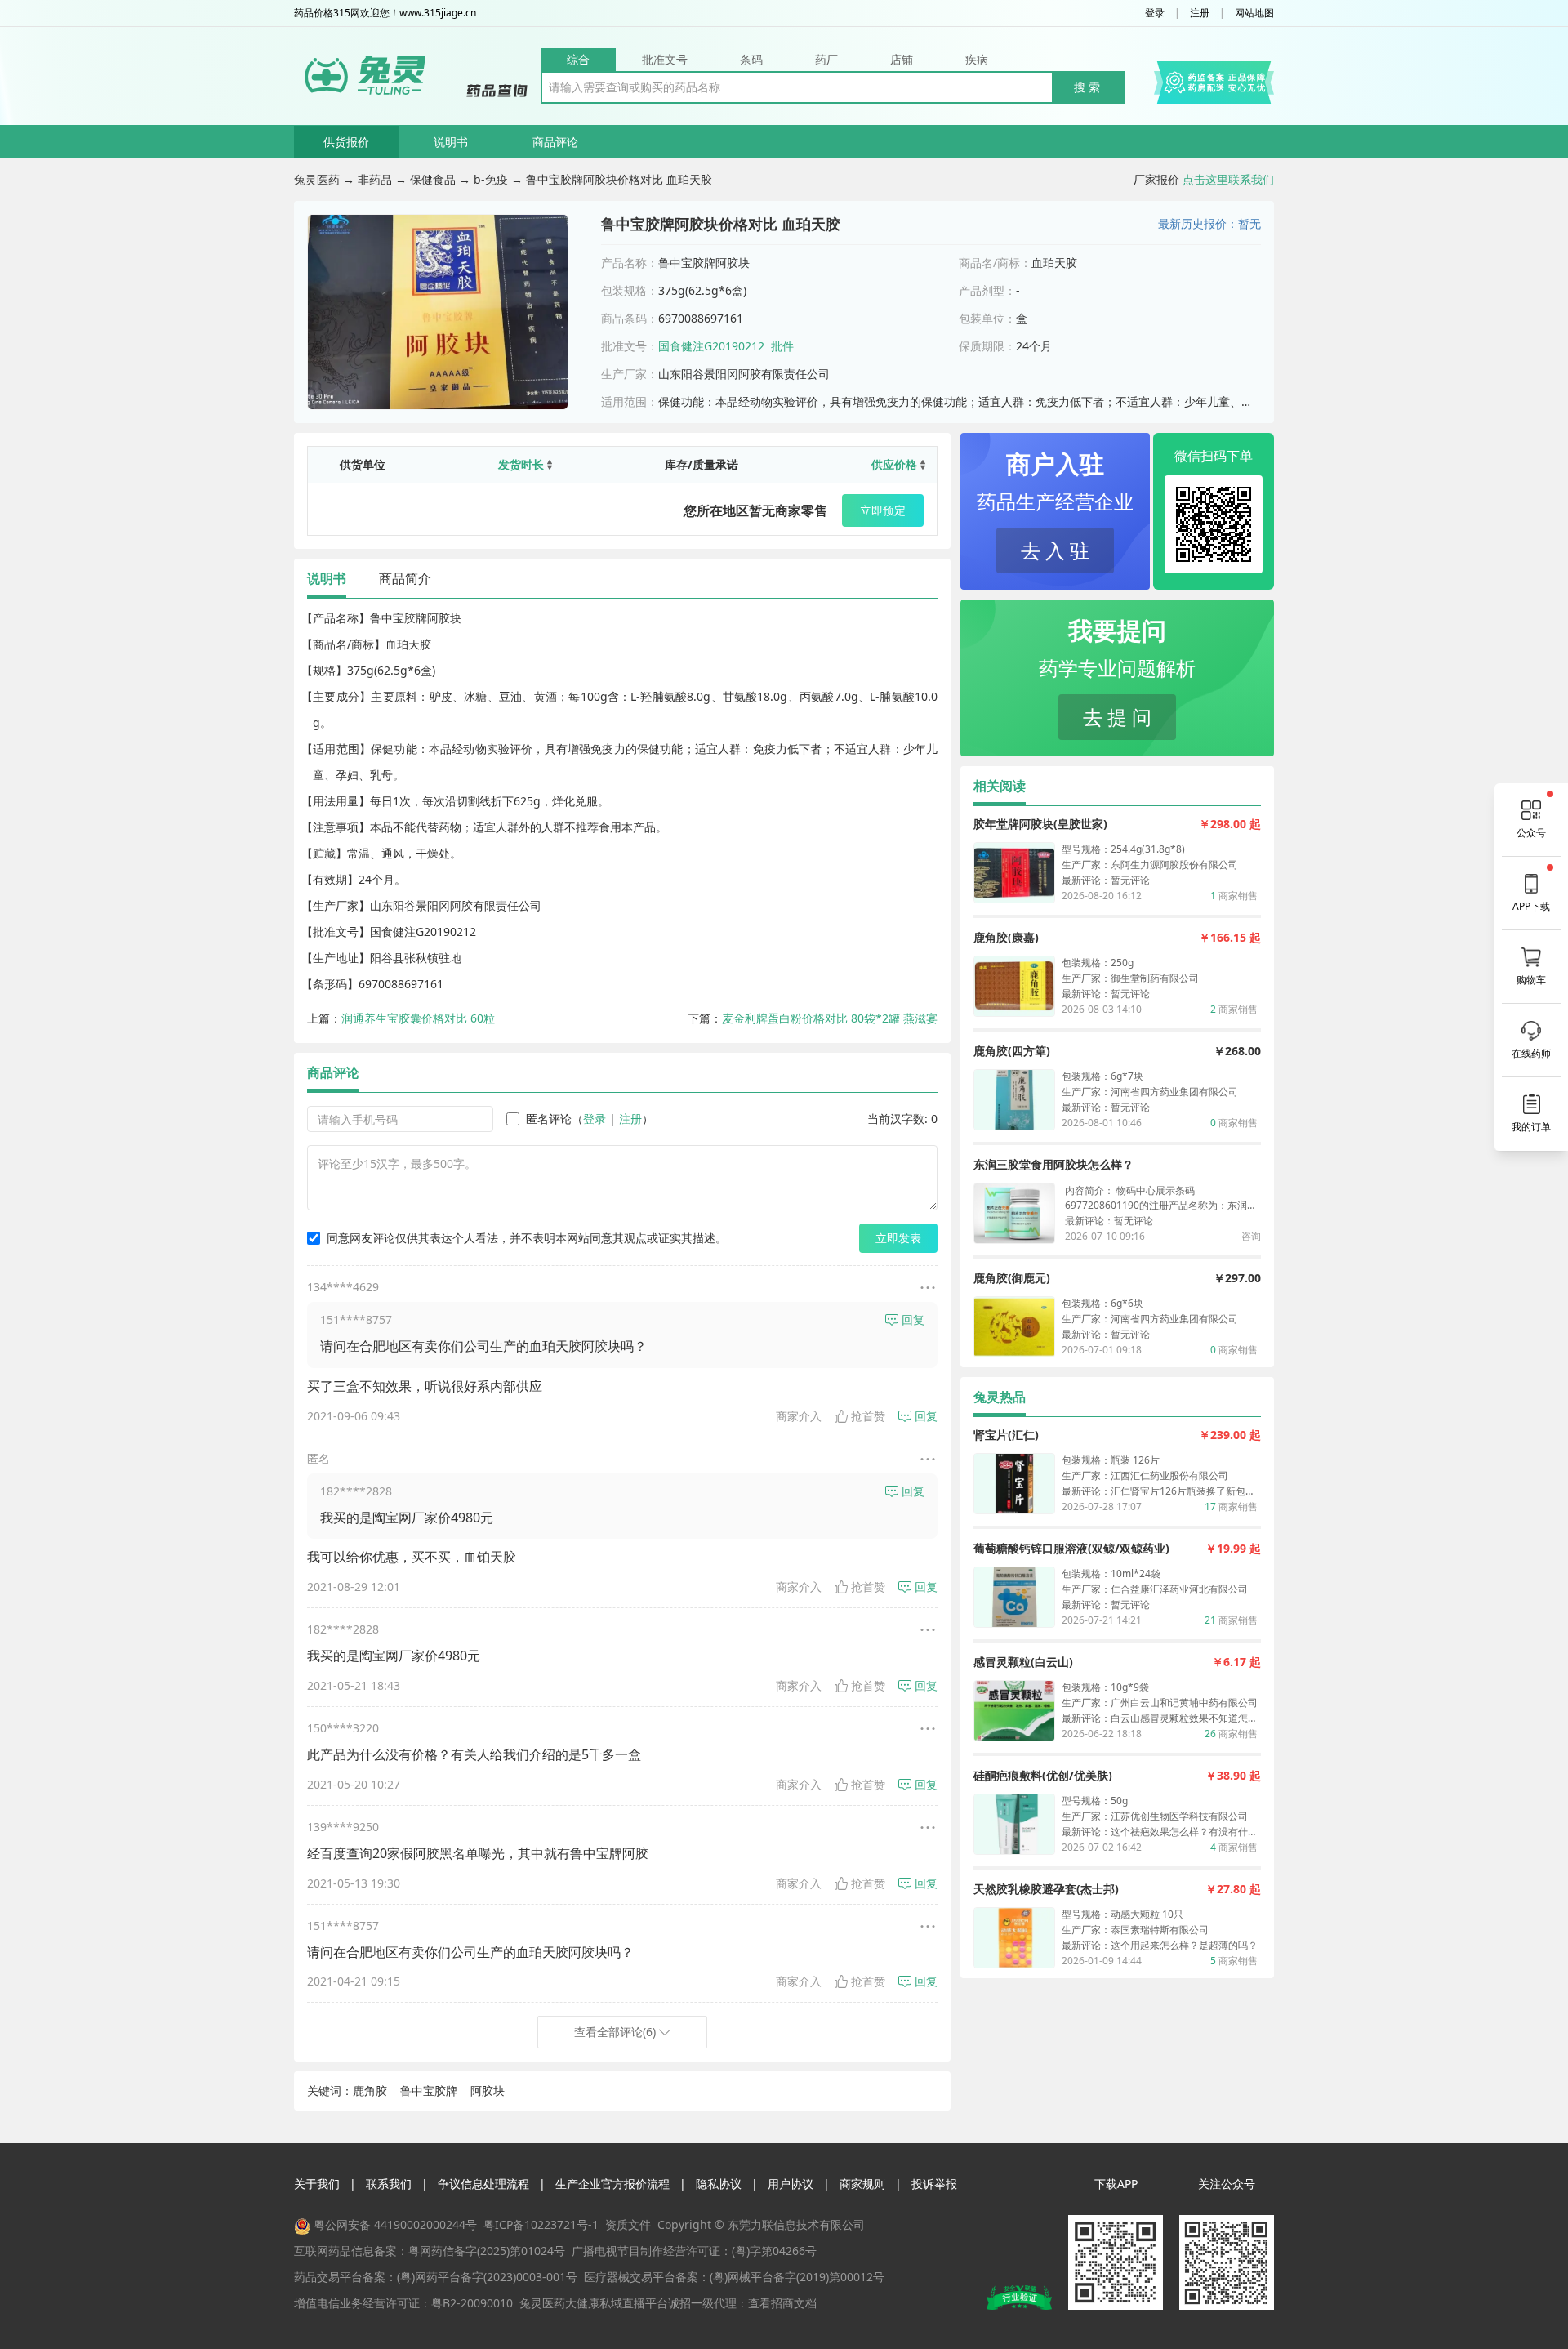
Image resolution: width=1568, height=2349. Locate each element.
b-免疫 (491, 179)
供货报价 (346, 142)
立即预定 (883, 510)
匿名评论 (549, 1119)
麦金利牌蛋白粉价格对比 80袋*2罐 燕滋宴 (830, 1018)
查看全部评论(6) (615, 2032)
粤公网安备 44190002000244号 (395, 2224)
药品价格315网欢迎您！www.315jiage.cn (385, 13)
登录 (1155, 13)
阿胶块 (488, 2090)
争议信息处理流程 (483, 2184)
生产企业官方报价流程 (612, 2184)
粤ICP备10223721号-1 (541, 2224)
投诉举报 (934, 2184)
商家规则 (862, 2184)
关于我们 (317, 2184)
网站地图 (1254, 13)
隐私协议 (719, 2184)
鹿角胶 (370, 2090)
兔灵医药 (317, 179)
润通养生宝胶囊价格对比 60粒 (418, 1018)
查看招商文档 (782, 2303)
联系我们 (389, 2184)
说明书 (451, 142)
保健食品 (433, 179)
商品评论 (555, 142)
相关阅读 (1000, 786)
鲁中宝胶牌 (429, 2090)
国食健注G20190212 (711, 346)
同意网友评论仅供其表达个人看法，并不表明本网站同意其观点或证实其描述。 (527, 1238)
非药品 (375, 179)
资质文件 (628, 2224)
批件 (782, 346)
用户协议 (791, 2184)
